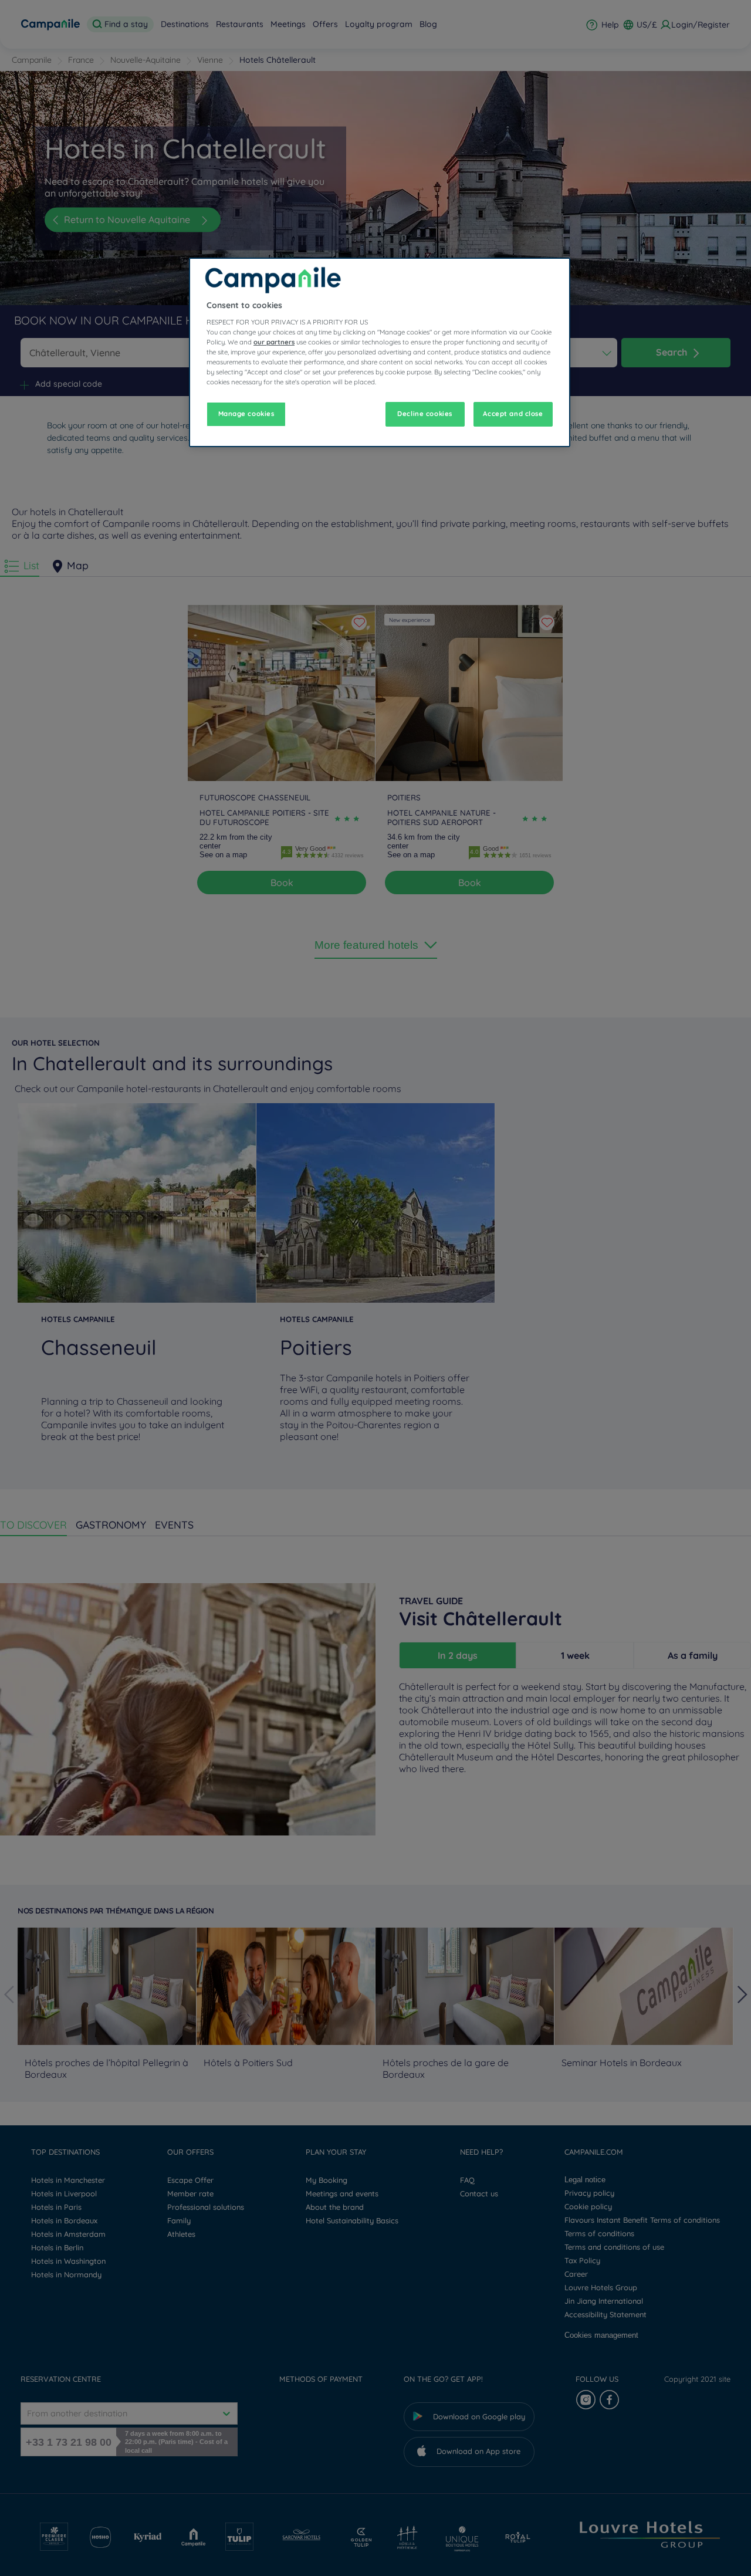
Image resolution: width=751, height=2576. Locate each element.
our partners (274, 342)
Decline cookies (425, 414)
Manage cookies (246, 414)
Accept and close (513, 414)
